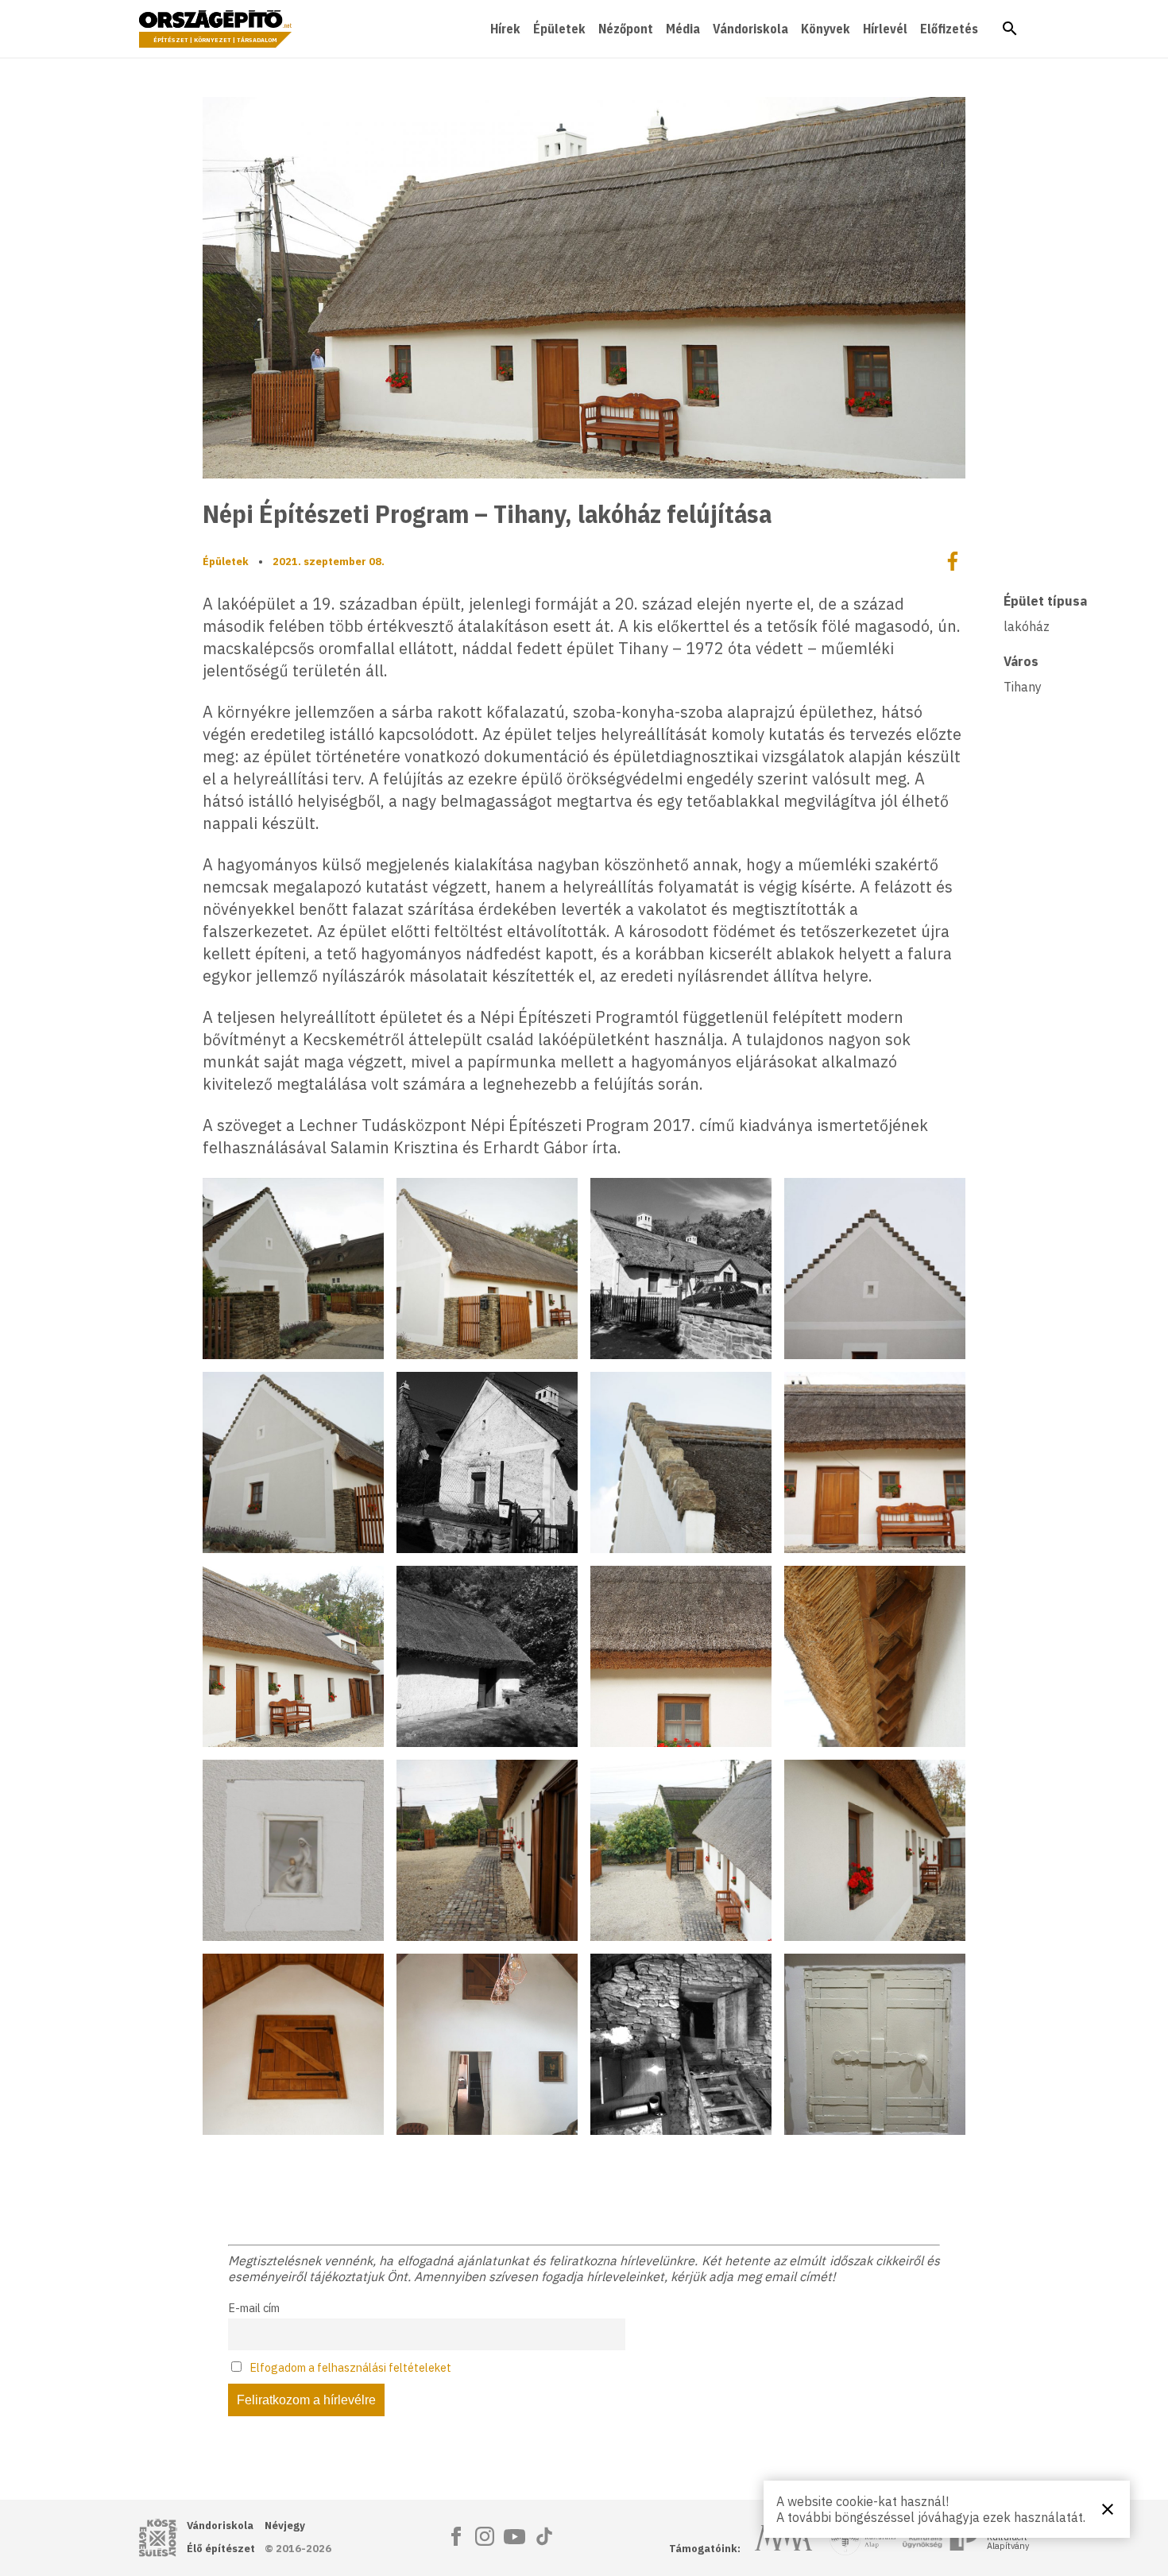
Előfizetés (949, 29)
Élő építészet (221, 2549)
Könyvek (826, 29)
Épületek (559, 29)
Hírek (505, 29)
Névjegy (285, 2526)
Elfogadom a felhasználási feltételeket (350, 2367)
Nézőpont (626, 29)
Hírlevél (885, 29)
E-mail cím (254, 2308)
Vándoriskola (750, 29)
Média (683, 29)
